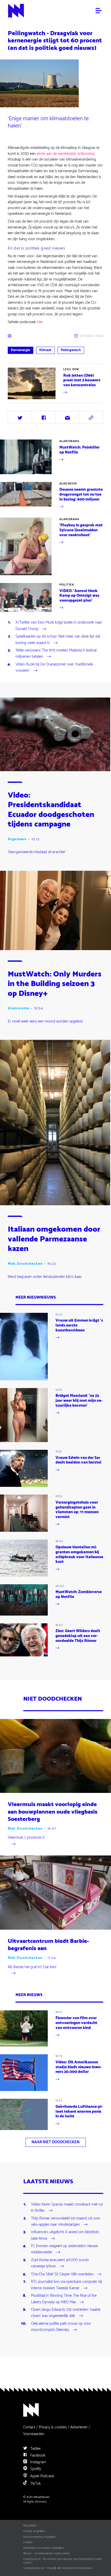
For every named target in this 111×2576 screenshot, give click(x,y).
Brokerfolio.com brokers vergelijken (44, 2548)
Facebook (37, 2455)
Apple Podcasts (42, 2476)
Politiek (67, 585)
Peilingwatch (71, 350)
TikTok (35, 2484)
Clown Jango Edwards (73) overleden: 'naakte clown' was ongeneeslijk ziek (66, 2313)
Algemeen (68, 484)
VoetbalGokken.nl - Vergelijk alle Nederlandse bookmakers (58, 2568)
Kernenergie (20, 350)
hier (40, 322)
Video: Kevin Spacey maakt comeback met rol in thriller (67, 2208)
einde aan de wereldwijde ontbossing (66, 154)
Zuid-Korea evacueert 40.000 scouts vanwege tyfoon (60, 2263)
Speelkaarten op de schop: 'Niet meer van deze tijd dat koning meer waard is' (58, 640)
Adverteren (79, 2427)
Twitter (35, 2449)
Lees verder (17, 399)
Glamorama (69, 441)
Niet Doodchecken (25, 1264)
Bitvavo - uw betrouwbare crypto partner (47, 2554)
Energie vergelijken (34, 2531)
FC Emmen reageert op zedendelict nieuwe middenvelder (64, 2249)
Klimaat (45, 350)
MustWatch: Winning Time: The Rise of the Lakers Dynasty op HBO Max (64, 2299)
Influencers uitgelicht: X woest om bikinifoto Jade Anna (65, 2236)
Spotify (35, 2469)
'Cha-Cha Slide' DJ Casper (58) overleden (62, 2274)
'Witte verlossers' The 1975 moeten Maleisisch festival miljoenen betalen (56, 654)
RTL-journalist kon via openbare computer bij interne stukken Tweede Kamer (66, 2285)
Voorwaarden (34, 2434)
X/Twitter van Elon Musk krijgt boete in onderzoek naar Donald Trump (59, 626)
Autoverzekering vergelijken (40, 2537)
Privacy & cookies (53, 2427)
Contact (29, 2427)
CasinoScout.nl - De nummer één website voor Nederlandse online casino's (63, 2561)
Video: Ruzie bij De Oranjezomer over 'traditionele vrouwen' (54, 668)
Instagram (38, 2462)
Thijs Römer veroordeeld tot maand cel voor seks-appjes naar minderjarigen (66, 2222)
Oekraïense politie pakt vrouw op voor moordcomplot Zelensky (61, 2327)
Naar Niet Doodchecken (55, 2142)
